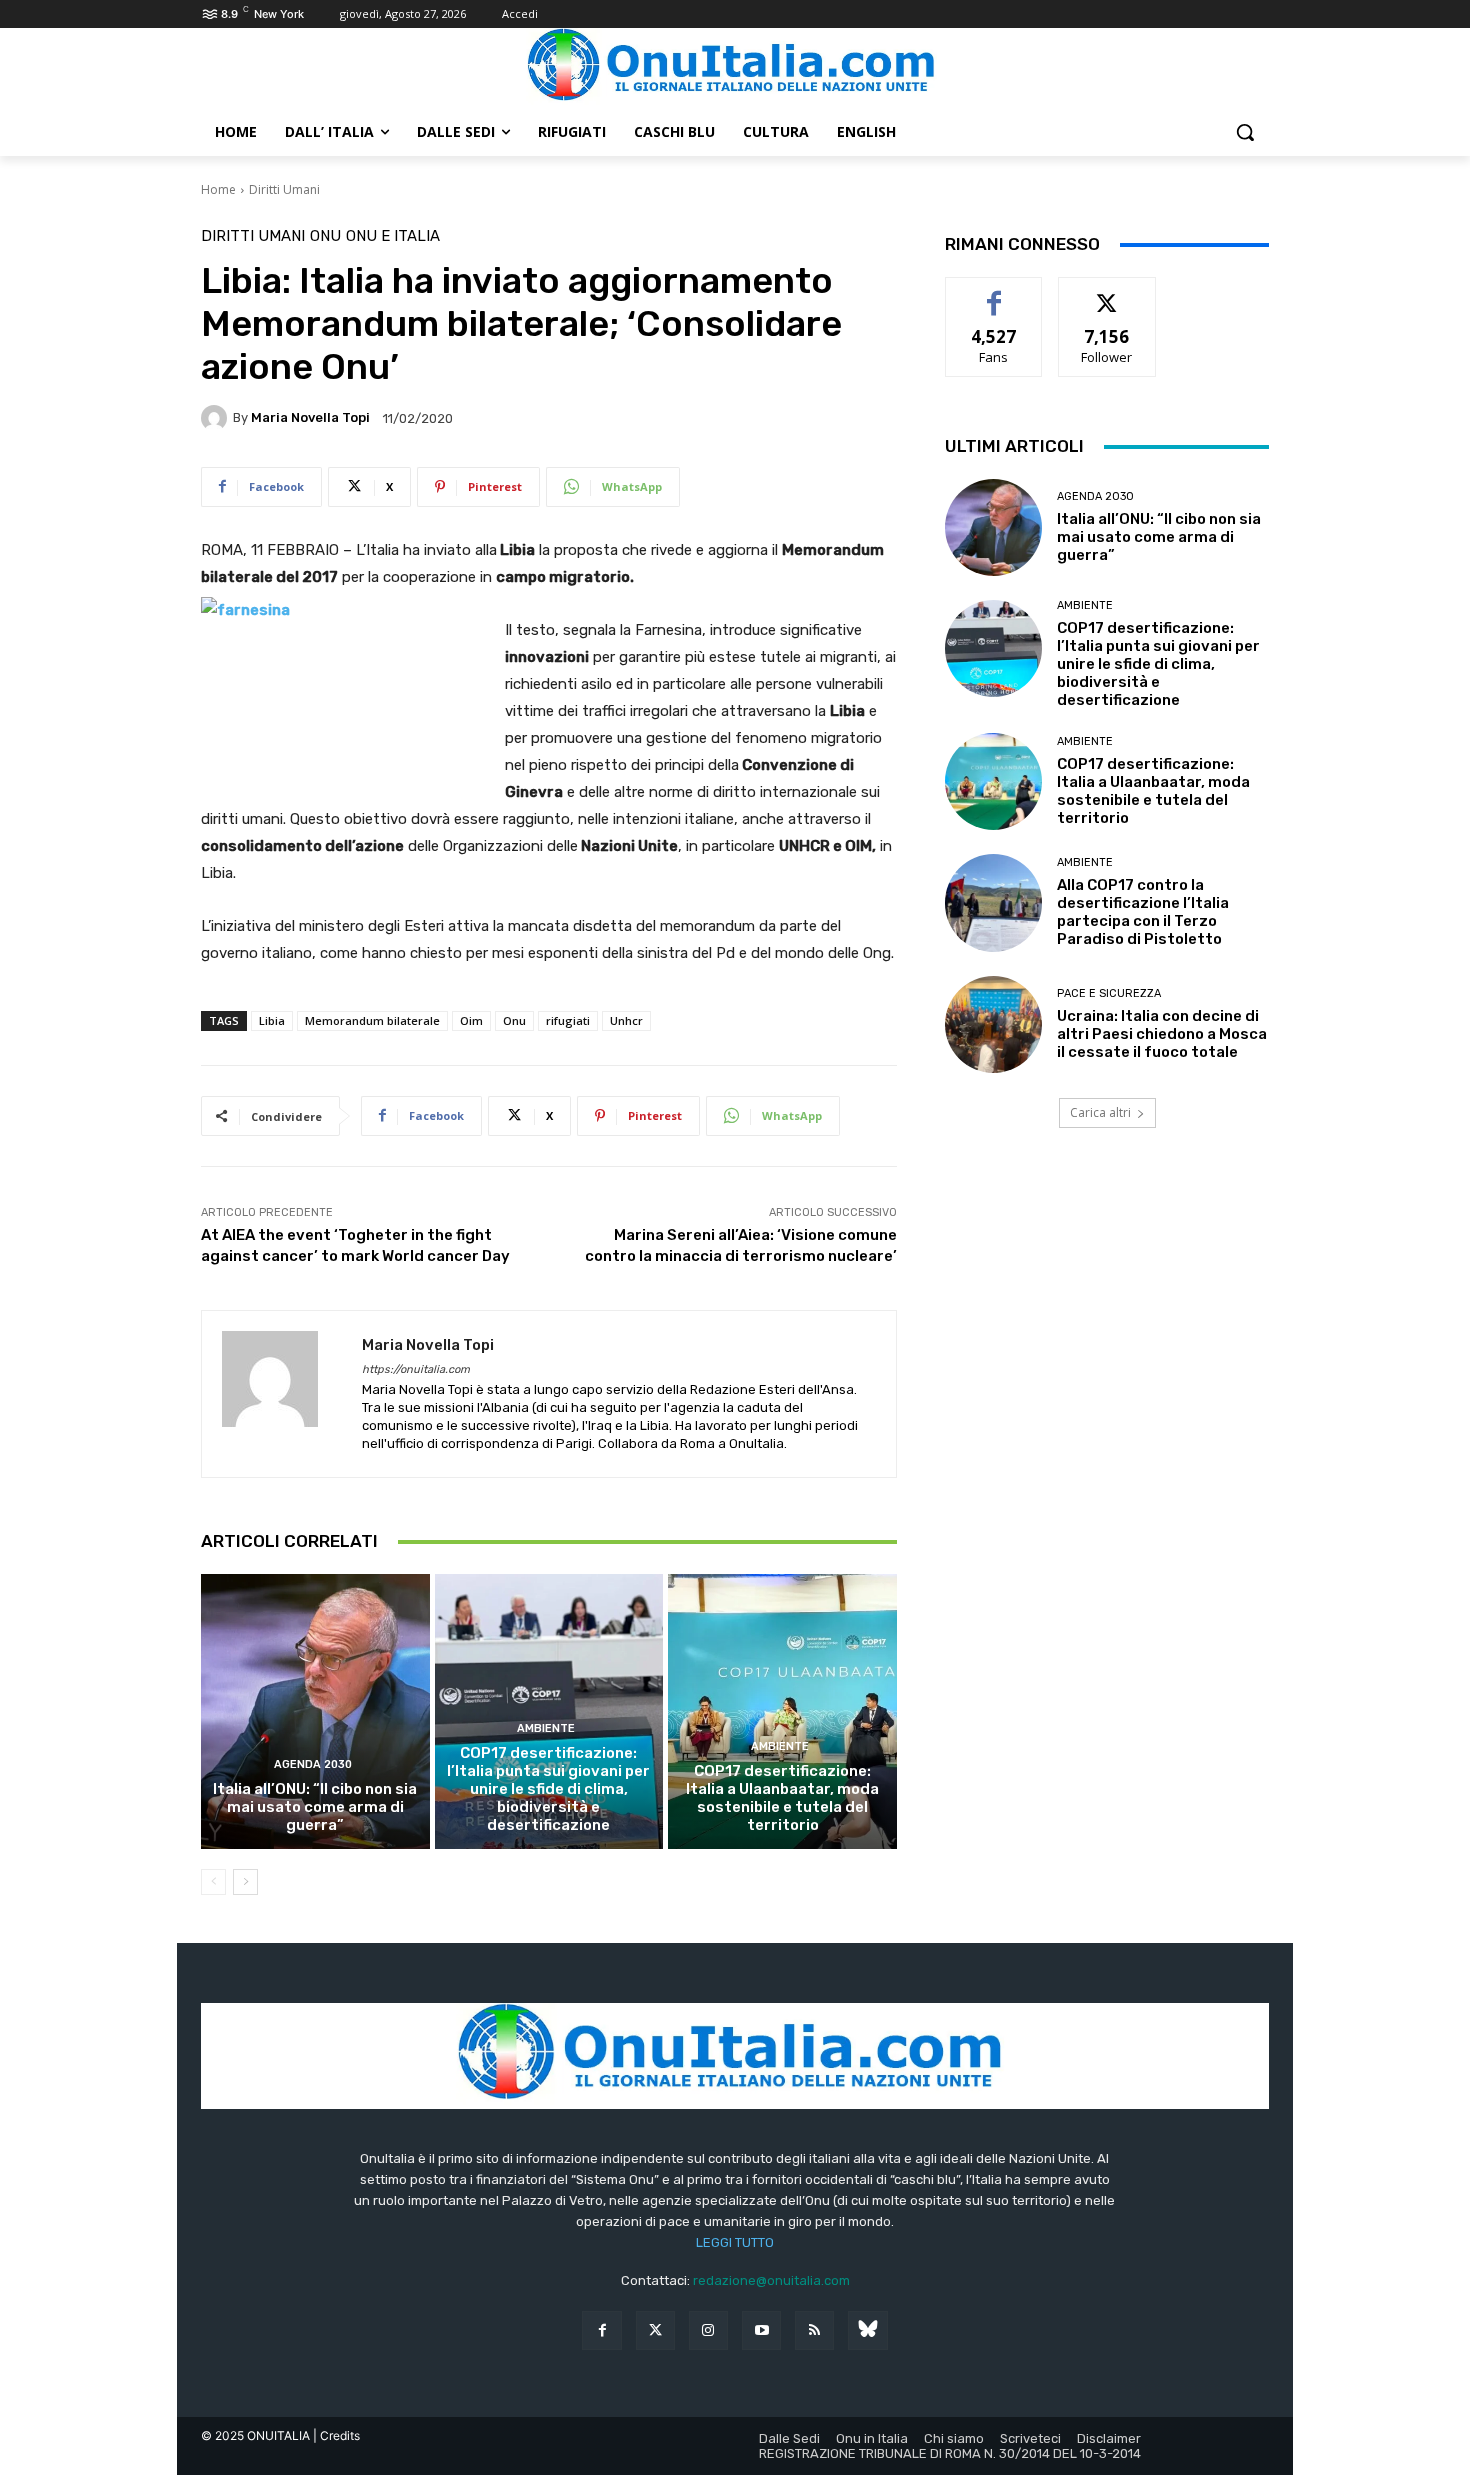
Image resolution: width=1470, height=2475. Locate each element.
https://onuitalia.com (416, 1369)
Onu (514, 1020)
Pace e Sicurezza (1109, 993)
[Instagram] (708, 2330)
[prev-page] (213, 1882)
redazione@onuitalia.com (771, 2280)
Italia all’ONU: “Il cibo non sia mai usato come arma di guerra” (315, 1807)
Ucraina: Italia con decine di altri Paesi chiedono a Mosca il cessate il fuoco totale (1162, 1034)
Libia (272, 1020)
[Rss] (814, 2330)
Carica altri (1100, 1112)
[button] (1245, 132)
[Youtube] (761, 2330)
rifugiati (568, 1020)
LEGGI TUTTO (735, 2242)
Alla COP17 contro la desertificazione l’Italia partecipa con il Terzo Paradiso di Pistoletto (1143, 912)
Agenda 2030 (313, 1764)
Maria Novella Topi (310, 417)
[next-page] (245, 1882)
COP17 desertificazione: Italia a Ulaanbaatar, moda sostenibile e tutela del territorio (782, 1798)
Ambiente (546, 1728)
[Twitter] (655, 2330)
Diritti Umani (284, 189)
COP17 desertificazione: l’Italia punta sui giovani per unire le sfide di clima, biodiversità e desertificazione (548, 1789)
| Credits (336, 2435)
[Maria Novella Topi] (217, 418)
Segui (1107, 292)
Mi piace (994, 292)
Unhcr (626, 1020)
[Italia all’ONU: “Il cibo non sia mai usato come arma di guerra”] (315, 1711)
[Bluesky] (867, 2330)
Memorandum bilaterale (372, 1020)
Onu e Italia (393, 236)
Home (218, 189)
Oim (471, 1020)
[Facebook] (601, 2330)
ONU (325, 236)
